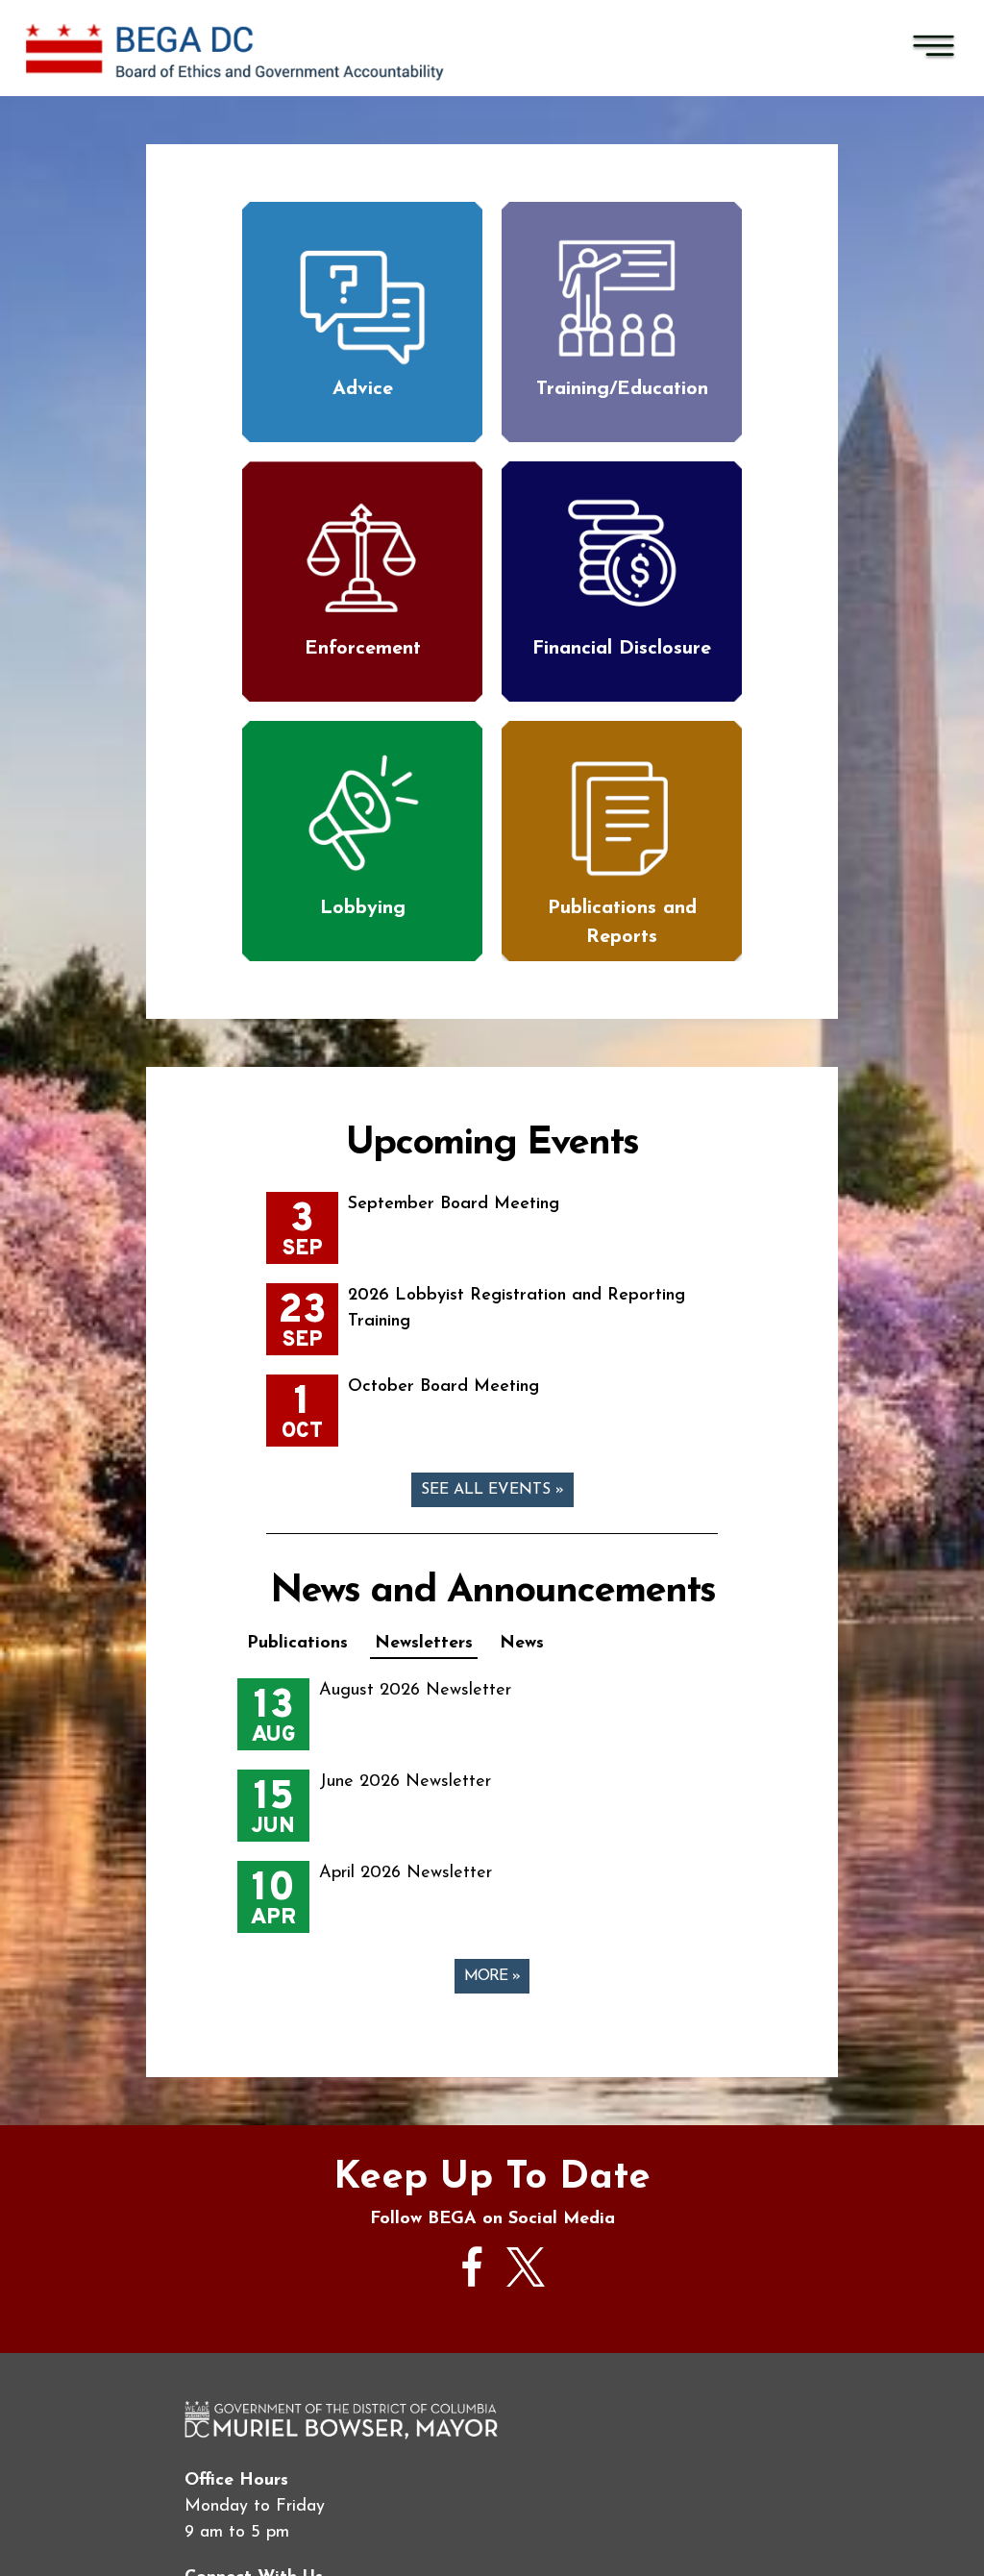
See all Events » (492, 1490)
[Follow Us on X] (526, 2283)
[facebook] (473, 2296)
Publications (297, 1644)
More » (492, 1976)
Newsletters (424, 1644)
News (522, 1644)
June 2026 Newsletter (405, 1782)
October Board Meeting (443, 1387)
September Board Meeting (454, 1204)
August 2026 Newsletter (415, 1691)
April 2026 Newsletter (406, 1873)
